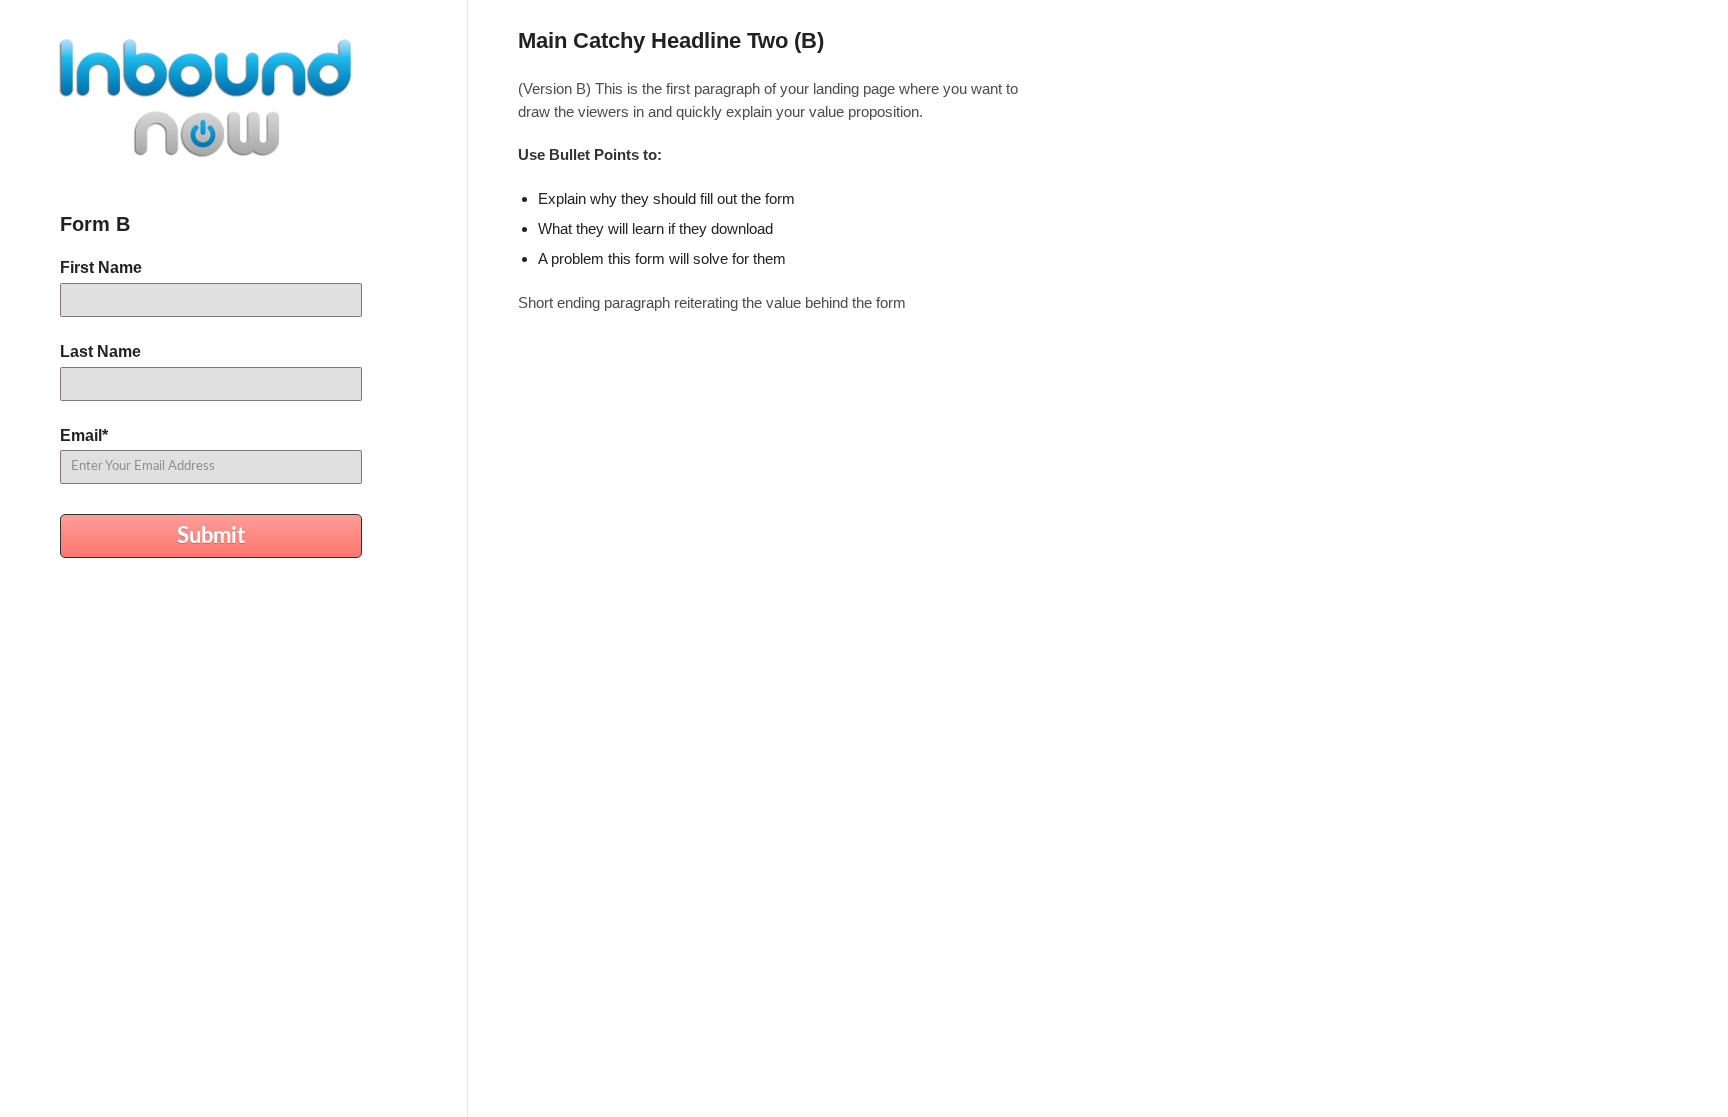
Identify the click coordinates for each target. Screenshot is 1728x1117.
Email (84, 435)
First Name (101, 267)
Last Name (100, 351)
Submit (211, 536)
